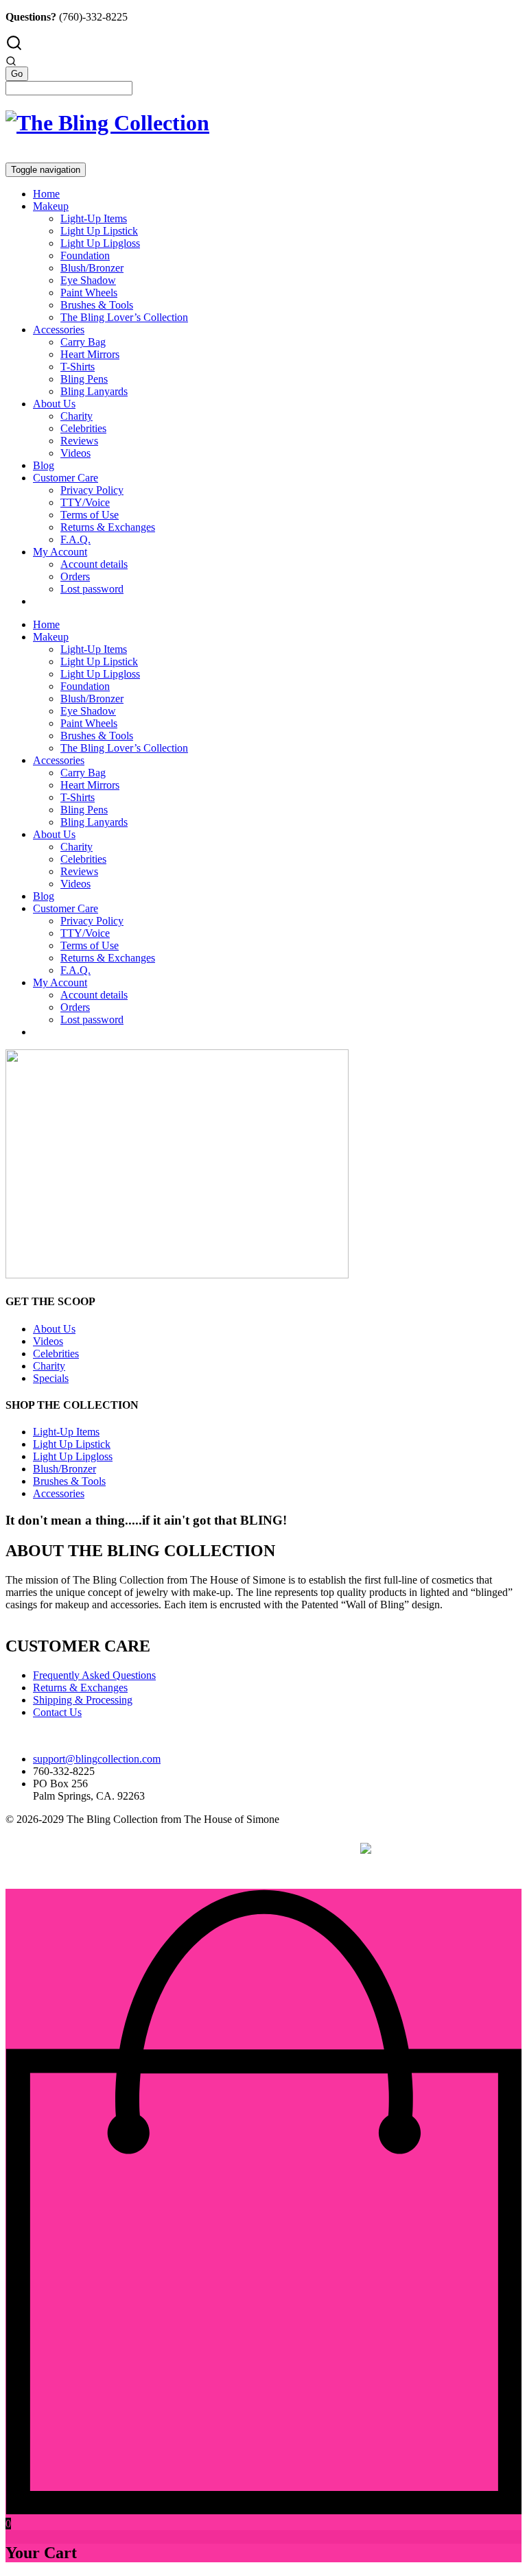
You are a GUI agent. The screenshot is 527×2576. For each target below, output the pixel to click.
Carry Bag (83, 342)
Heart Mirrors (90, 354)
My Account (60, 552)
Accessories (59, 330)
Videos (75, 453)
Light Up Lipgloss (100, 243)
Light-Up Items (94, 218)
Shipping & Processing (83, 1700)
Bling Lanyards (94, 391)
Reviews (79, 441)
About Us (54, 404)
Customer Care (66, 478)
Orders (75, 576)
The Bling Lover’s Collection (124, 317)
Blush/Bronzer (92, 268)
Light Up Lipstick (99, 231)
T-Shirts (78, 367)
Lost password (92, 589)
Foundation (85, 255)
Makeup (51, 206)
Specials (51, 1378)
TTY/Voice (85, 502)
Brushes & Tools (97, 305)
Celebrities (83, 428)
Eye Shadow (88, 280)
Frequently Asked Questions (94, 1675)
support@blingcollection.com (97, 1759)
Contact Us (57, 1712)
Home (46, 194)
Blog (44, 465)
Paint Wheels (89, 293)
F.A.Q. (75, 539)
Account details (94, 564)
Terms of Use (90, 515)
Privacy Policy (92, 490)
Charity (77, 416)
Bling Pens (84, 379)
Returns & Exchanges (108, 527)
